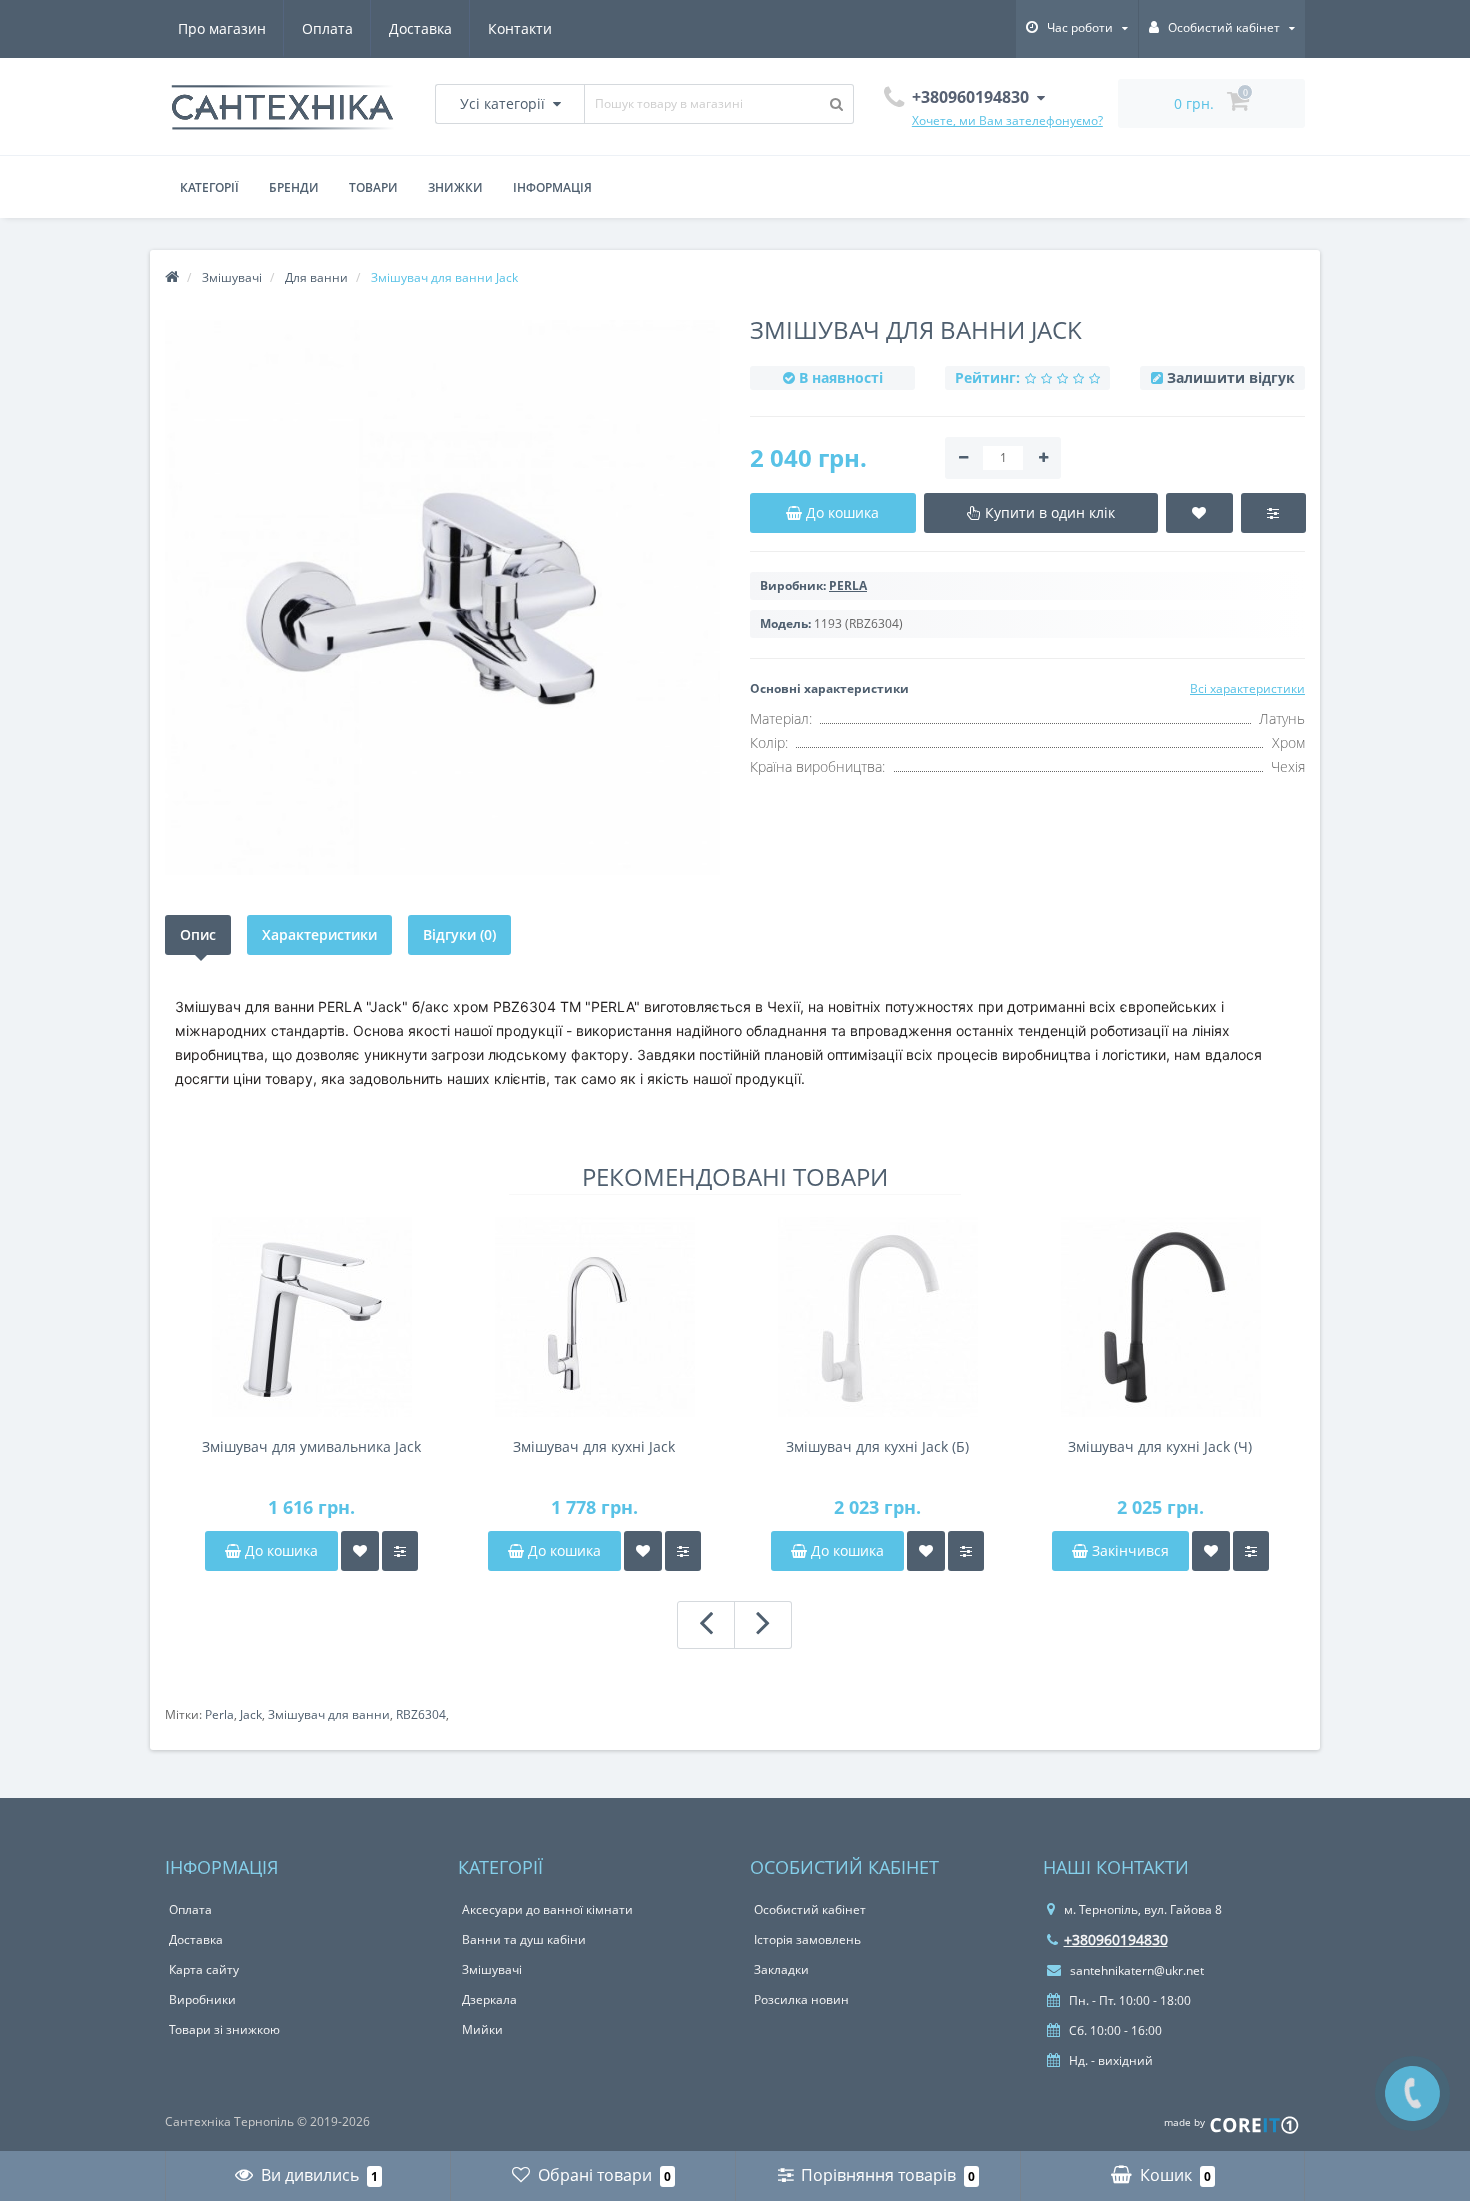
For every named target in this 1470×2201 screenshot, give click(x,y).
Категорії (209, 187)
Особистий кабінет (810, 1909)
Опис (198, 934)
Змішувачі (492, 1969)
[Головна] (172, 277)
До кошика (279, 1550)
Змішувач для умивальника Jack (311, 1446)
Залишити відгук (1231, 377)
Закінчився (1128, 1550)
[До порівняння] (400, 1551)
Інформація (552, 187)
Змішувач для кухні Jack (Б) (877, 1446)
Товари (373, 187)
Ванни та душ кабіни (524, 1939)
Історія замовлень (807, 1939)
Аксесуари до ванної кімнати (547, 1909)
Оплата (327, 28)
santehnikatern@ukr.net (1135, 1970)
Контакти (520, 28)
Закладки (781, 1969)
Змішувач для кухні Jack (594, 1446)
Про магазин (222, 28)
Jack (251, 1714)
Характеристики (319, 934)
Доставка (420, 28)
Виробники (202, 1999)
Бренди (294, 187)
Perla (219, 1714)
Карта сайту (204, 1969)
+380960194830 (1116, 1939)
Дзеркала (489, 1999)
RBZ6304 (421, 1714)
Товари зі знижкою (224, 2029)
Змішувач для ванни (329, 1714)
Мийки (482, 2029)
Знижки (455, 187)
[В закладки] (360, 1551)
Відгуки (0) (459, 934)
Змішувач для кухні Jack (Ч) (1160, 1446)
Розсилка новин (801, 1999)
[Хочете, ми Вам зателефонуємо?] (1412, 2093)
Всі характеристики (1247, 688)
